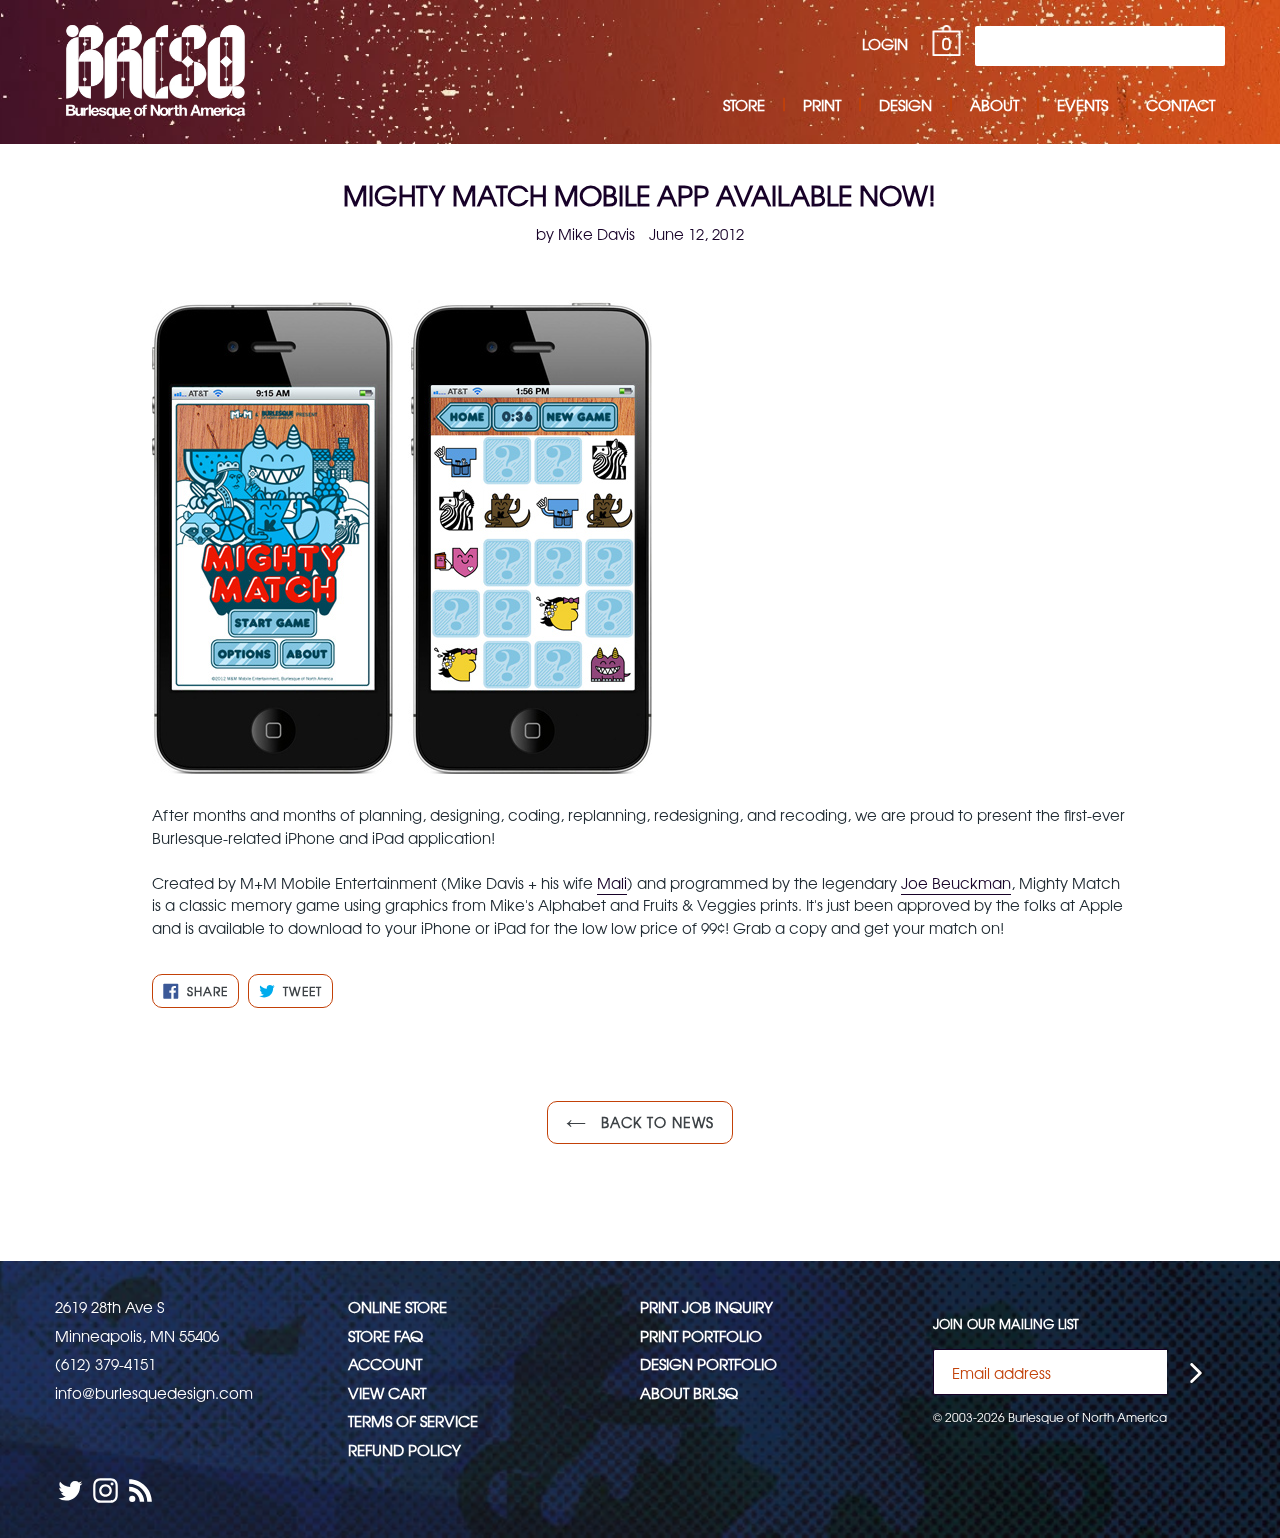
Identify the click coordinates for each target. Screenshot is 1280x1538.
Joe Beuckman (956, 882)
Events (1082, 104)
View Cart (387, 1392)
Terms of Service (413, 1420)
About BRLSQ (689, 1392)
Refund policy (404, 1449)
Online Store (397, 1306)
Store (744, 104)
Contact (1180, 104)
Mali (612, 882)
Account (385, 1363)
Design (905, 104)
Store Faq (385, 1335)
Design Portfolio (708, 1363)
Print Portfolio (701, 1335)
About (994, 104)
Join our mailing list (1006, 1324)
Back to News (655, 1122)
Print (822, 104)
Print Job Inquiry (706, 1306)
